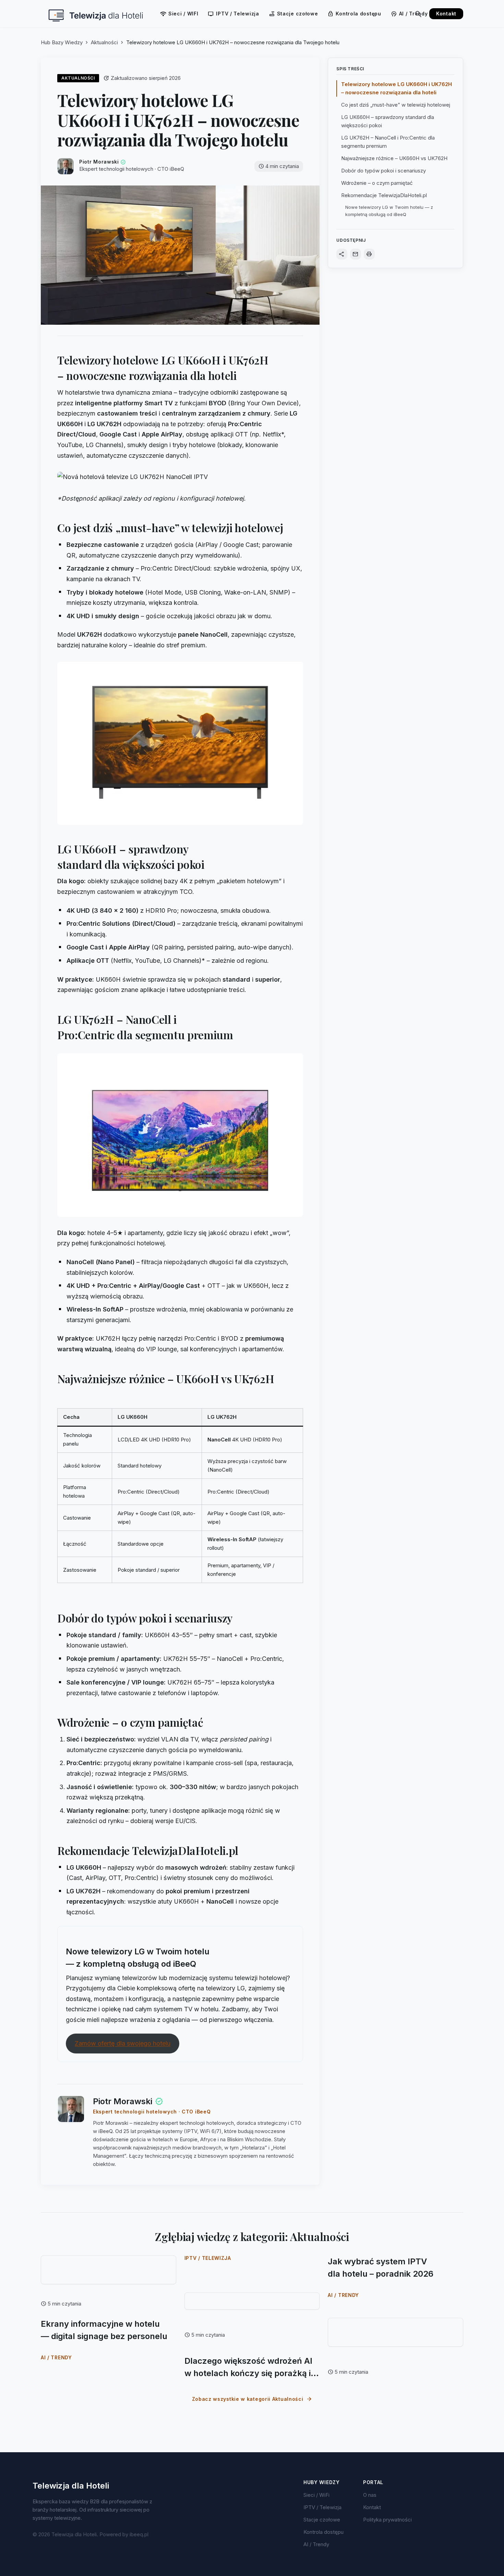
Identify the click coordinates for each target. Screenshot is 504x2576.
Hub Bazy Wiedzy (62, 42)
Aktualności (104, 42)
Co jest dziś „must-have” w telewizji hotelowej (396, 105)
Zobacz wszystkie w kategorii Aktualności (252, 2399)
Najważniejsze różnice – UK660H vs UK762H (394, 158)
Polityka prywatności (387, 2520)
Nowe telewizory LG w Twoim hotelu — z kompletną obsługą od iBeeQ (389, 211)
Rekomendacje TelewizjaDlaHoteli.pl (384, 195)
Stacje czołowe (293, 14)
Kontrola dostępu (354, 14)
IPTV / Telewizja (233, 14)
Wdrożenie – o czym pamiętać (377, 183)
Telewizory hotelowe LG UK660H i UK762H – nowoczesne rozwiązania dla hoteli (397, 88)
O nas (370, 2495)
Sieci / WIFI (179, 14)
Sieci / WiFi (316, 2495)
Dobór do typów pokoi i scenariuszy (383, 171)
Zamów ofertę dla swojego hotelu (123, 2043)
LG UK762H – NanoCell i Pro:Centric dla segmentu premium (388, 142)
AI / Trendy (409, 14)
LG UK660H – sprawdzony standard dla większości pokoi (388, 121)
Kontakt (446, 14)
